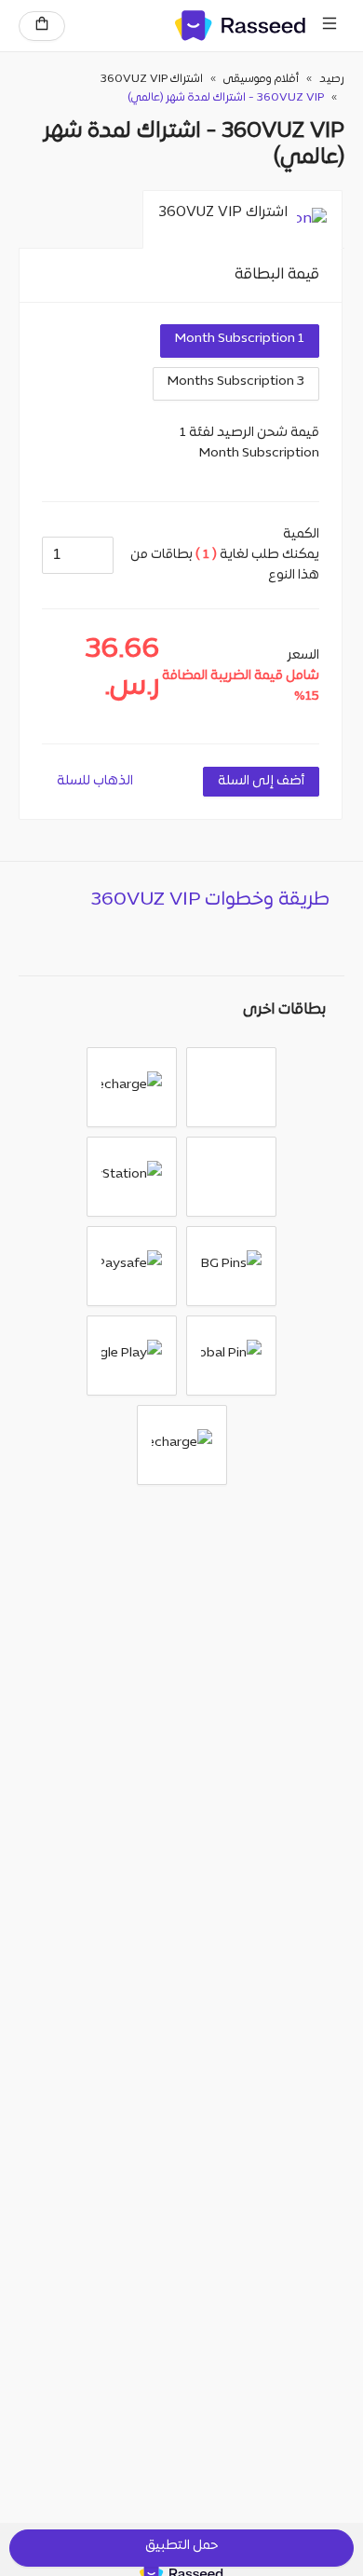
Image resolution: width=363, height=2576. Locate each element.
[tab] (242, 220)
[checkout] (42, 26)
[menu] (329, 26)
